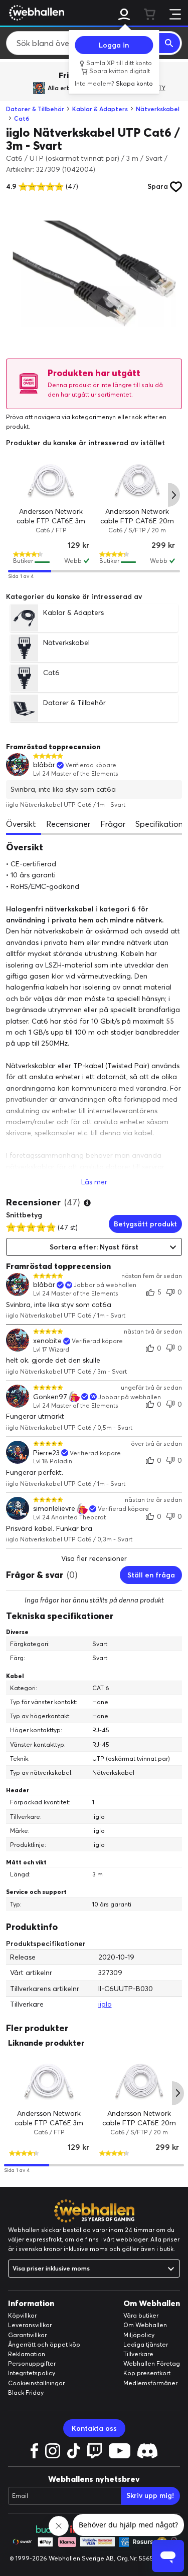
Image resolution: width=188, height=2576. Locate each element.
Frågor (113, 824)
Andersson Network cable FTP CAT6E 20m (137, 516)
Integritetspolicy (32, 2373)
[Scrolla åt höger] (174, 495)
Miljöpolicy (139, 2335)
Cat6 (22, 118)
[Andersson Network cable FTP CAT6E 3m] (51, 481)
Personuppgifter (32, 2363)
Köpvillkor (22, 2315)
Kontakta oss (94, 2428)
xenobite (47, 1341)
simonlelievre (54, 1509)
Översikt (21, 824)
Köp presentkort (147, 2373)
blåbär (44, 765)
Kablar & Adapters (100, 109)
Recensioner (68, 824)
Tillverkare (138, 2354)
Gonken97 (50, 1397)
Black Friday (26, 2392)
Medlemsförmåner (150, 2383)
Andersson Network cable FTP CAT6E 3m (51, 516)
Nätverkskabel (158, 109)
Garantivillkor (27, 2335)
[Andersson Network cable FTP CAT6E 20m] (137, 481)
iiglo (105, 2004)
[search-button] (169, 43)
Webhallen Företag (152, 2363)
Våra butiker (141, 2315)
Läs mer (94, 1182)
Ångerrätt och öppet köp (44, 2344)
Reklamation (27, 2354)
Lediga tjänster (146, 2344)
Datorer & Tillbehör (35, 109)
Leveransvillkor (30, 2325)
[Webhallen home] (35, 13)
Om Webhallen (145, 2325)
